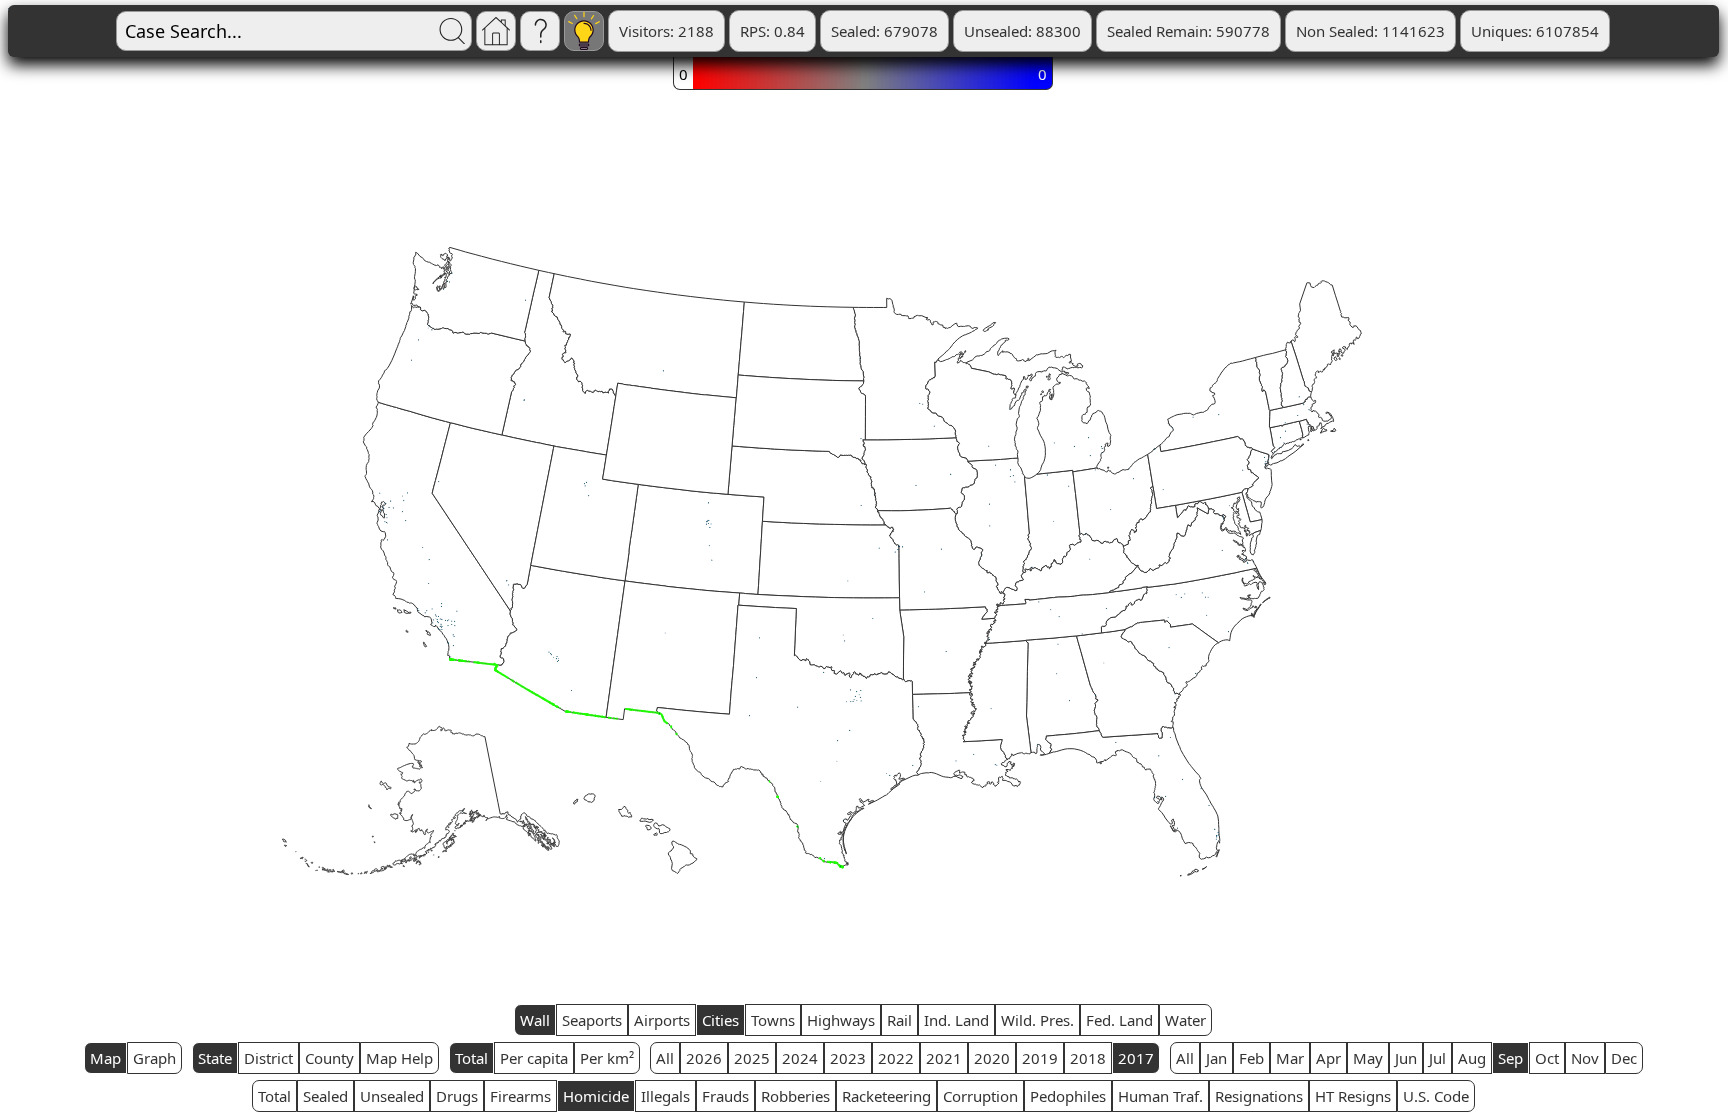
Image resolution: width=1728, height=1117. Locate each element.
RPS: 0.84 (772, 31)
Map (105, 1058)
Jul (1437, 1058)
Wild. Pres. (1037, 1020)
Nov (1585, 1058)
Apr (1328, 1058)
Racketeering (886, 1096)
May (1368, 1058)
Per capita (534, 1058)
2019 (1040, 1058)
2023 (848, 1058)
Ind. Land (956, 1020)
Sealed (325, 1096)
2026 (704, 1058)
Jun (1406, 1058)
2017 (1136, 1058)
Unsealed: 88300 (1022, 31)
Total (471, 1058)
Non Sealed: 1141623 (1370, 31)
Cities (720, 1020)
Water (1185, 1020)
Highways (841, 1020)
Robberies (795, 1096)
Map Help (399, 1058)
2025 (752, 1058)
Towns (773, 1020)
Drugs (457, 1096)
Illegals (665, 1096)
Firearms (520, 1096)
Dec (1624, 1058)
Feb (1251, 1058)
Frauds (725, 1096)
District (268, 1058)
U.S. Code (1436, 1096)
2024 (800, 1058)
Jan (1216, 1058)
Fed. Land (1119, 1020)
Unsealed (392, 1096)
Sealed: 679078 (884, 31)
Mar (1290, 1058)
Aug (1472, 1058)
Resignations (1259, 1096)
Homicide (596, 1096)
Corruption (980, 1096)
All (665, 1058)
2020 (992, 1058)
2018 (1088, 1058)
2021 (944, 1058)
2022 (896, 1058)
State (215, 1058)
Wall (535, 1020)
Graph (154, 1058)
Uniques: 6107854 (1535, 31)
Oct (1547, 1058)
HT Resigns (1353, 1096)
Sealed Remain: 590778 (1188, 31)
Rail (899, 1020)
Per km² (607, 1058)
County (329, 1058)
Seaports (592, 1020)
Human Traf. (1160, 1096)
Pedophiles (1068, 1096)
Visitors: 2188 (666, 31)
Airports (662, 1020)
